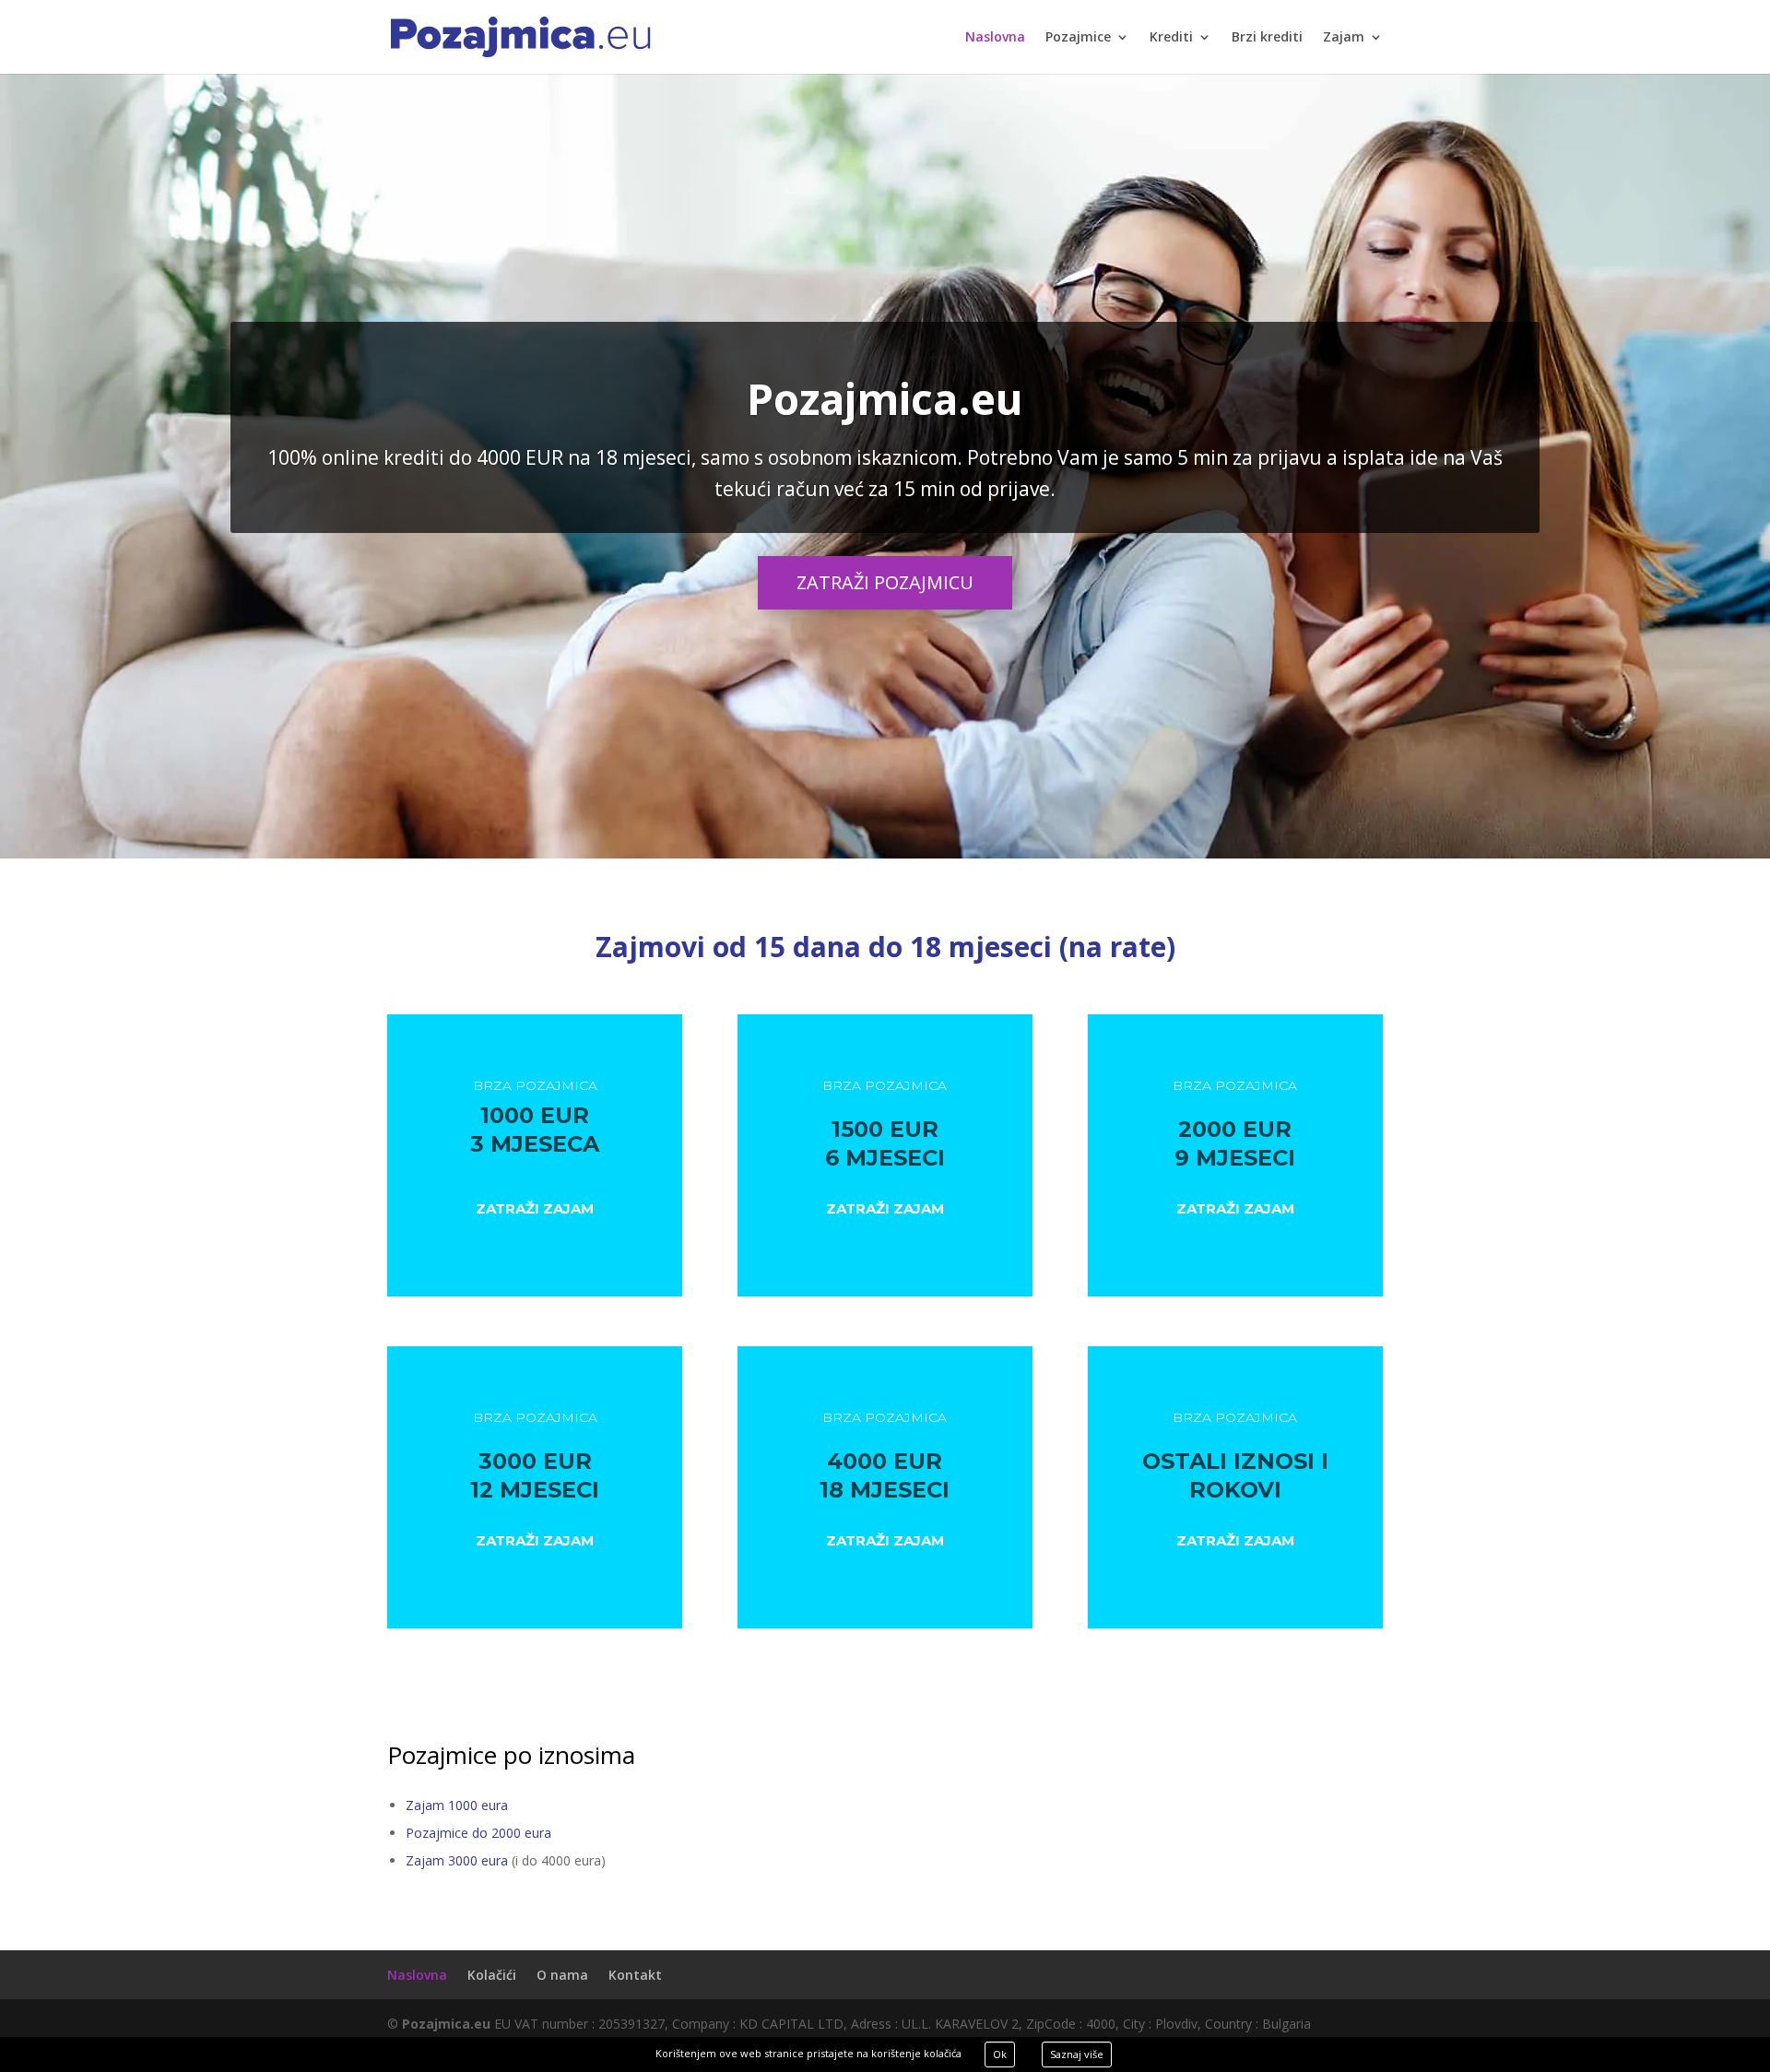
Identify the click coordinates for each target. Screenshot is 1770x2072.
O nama (562, 1975)
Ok (1000, 2054)
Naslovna (995, 38)
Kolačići (492, 1975)
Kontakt (635, 1975)
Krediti (1171, 38)
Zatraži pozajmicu (885, 582)
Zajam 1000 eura (457, 1805)
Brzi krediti (1267, 38)
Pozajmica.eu (885, 398)
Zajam (1344, 38)
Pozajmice (1078, 38)
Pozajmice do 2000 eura (478, 1833)
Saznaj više (1077, 2054)
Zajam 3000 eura (457, 1860)
